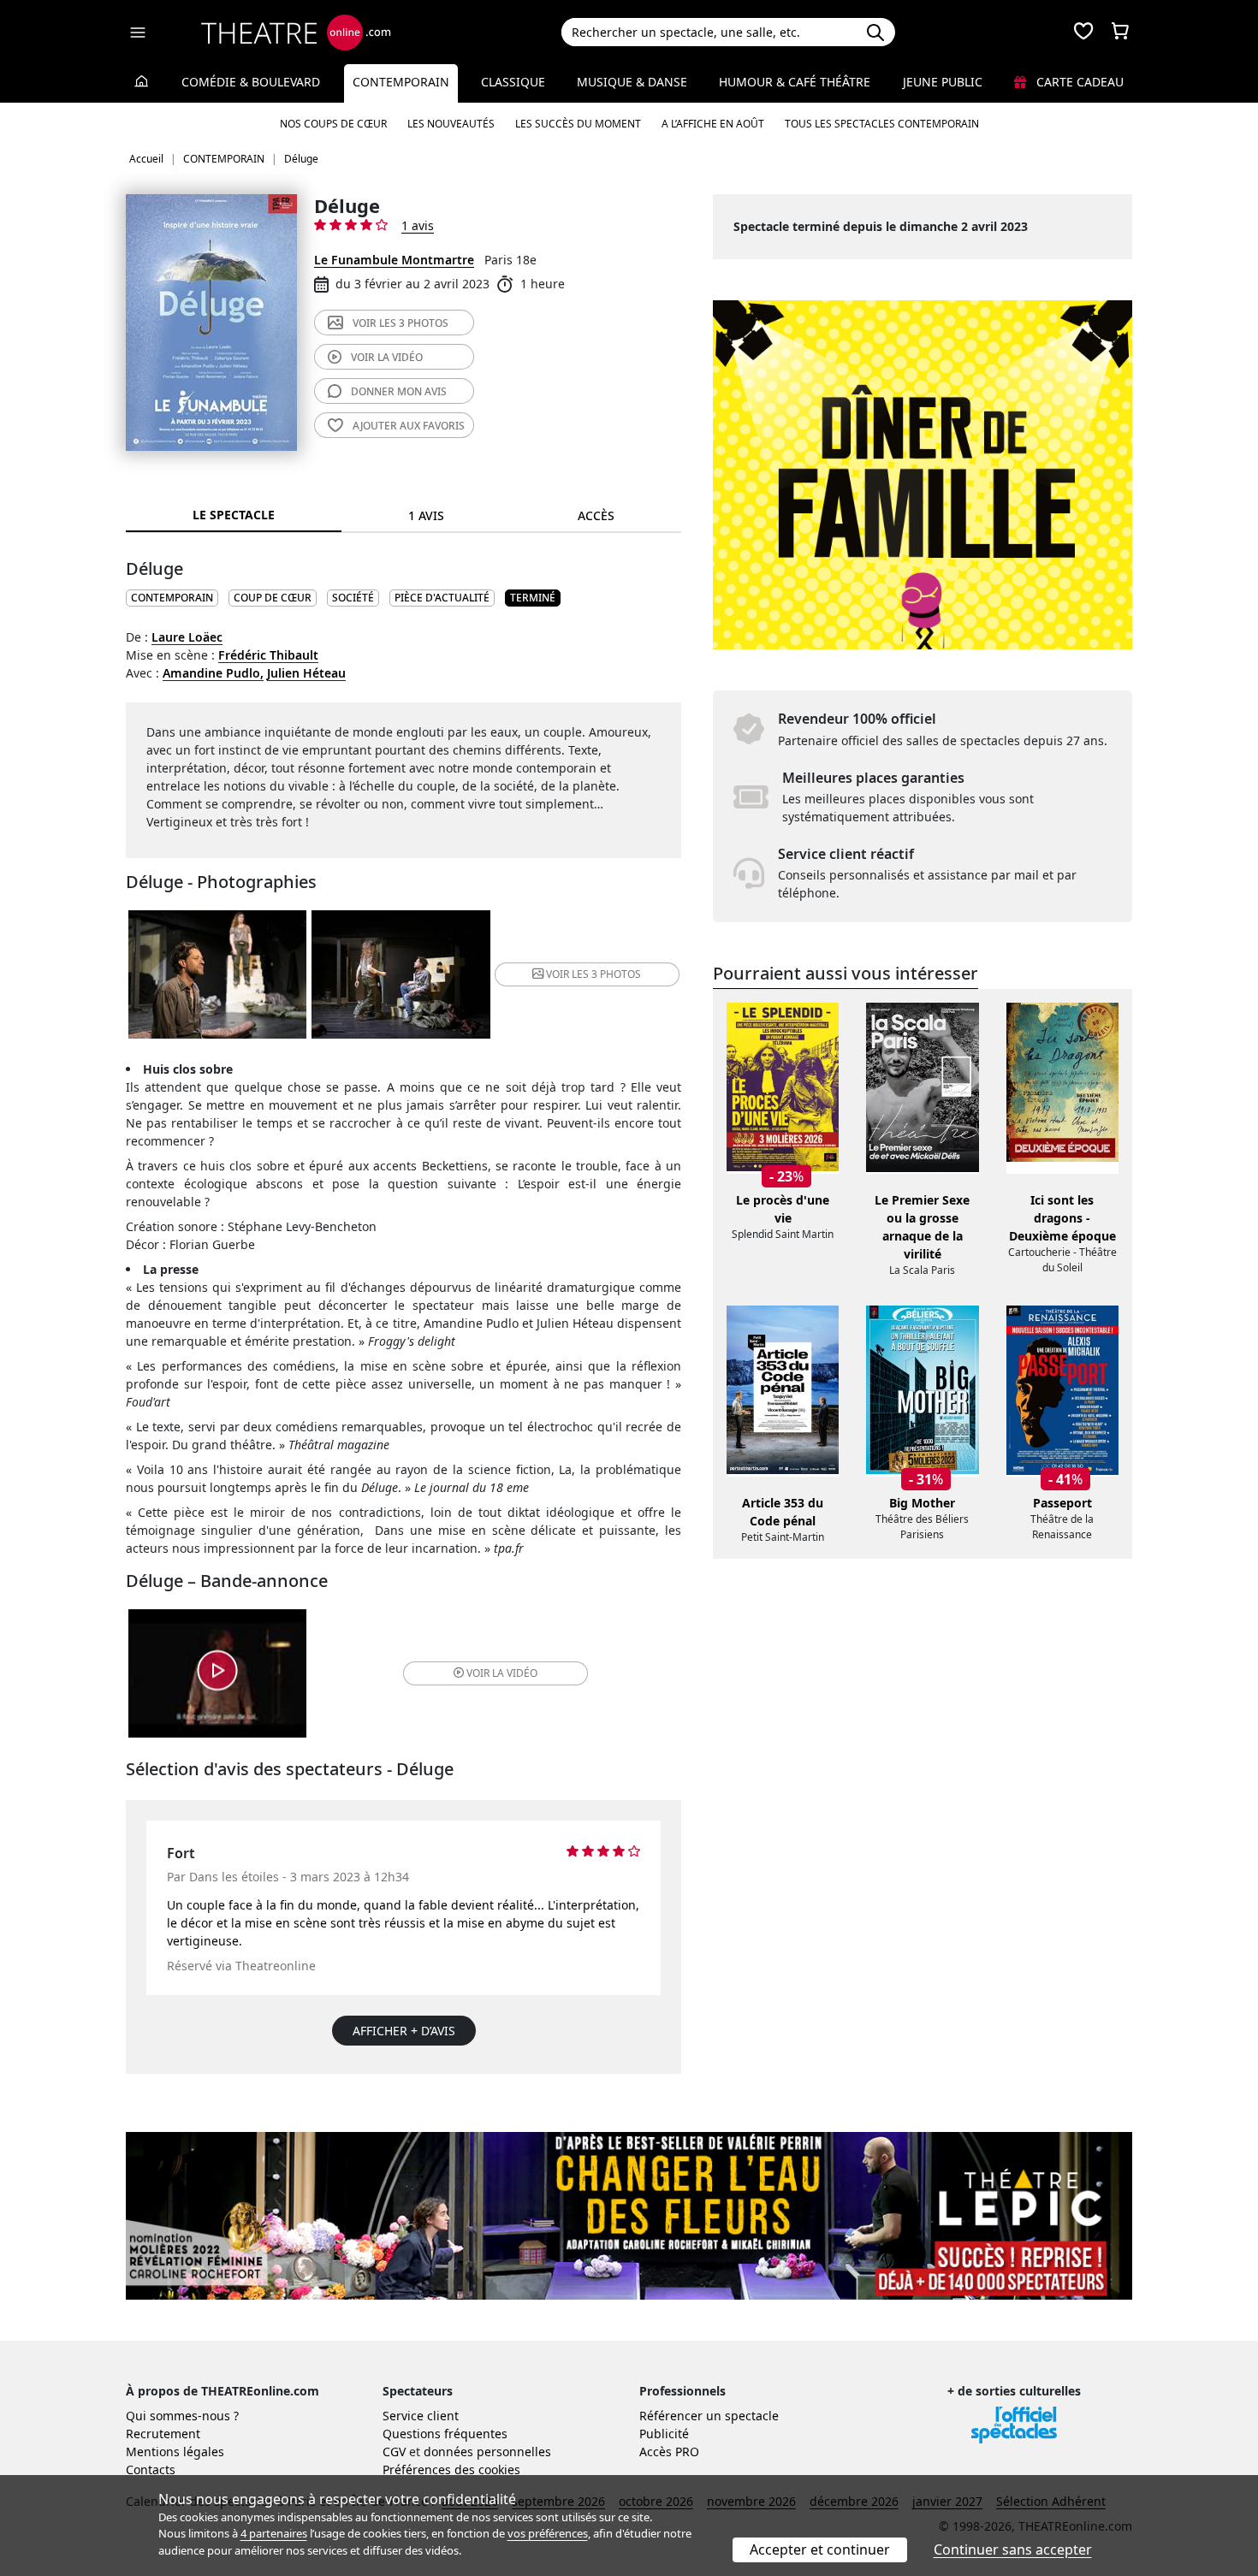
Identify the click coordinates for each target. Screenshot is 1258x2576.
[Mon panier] (1120, 33)
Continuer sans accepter (1013, 2549)
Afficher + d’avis (404, 2031)
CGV (394, 2452)
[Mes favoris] (1083, 33)
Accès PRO (669, 2452)
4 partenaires (274, 2533)
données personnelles (487, 2452)
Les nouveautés (451, 124)
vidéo (387, 357)
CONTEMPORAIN (172, 598)
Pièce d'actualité (442, 598)
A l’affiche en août (713, 124)
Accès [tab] (596, 515)
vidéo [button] (502, 1673)
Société (353, 598)
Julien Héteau (306, 673)
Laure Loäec (187, 637)
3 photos (401, 323)
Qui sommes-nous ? (182, 2416)
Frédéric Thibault (268, 655)
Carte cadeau (1078, 82)
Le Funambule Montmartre (394, 260)
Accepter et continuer (820, 2549)
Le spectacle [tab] (234, 515)
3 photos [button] (593, 974)
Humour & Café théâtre (795, 82)
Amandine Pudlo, (213, 673)
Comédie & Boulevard (251, 82)
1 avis (418, 225)
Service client (421, 2416)
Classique (513, 82)
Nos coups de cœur (333, 124)
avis (399, 391)
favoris (409, 426)
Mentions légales (175, 2452)
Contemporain (401, 82)
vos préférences (548, 2533)
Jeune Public (943, 82)
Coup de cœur (273, 598)
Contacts (151, 2469)
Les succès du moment (578, 124)
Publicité (664, 2434)
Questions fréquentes (445, 2434)
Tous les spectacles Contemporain (882, 124)
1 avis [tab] (426, 515)
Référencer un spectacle (709, 2416)
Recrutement (163, 2434)
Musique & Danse (632, 82)
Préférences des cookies (451, 2469)
